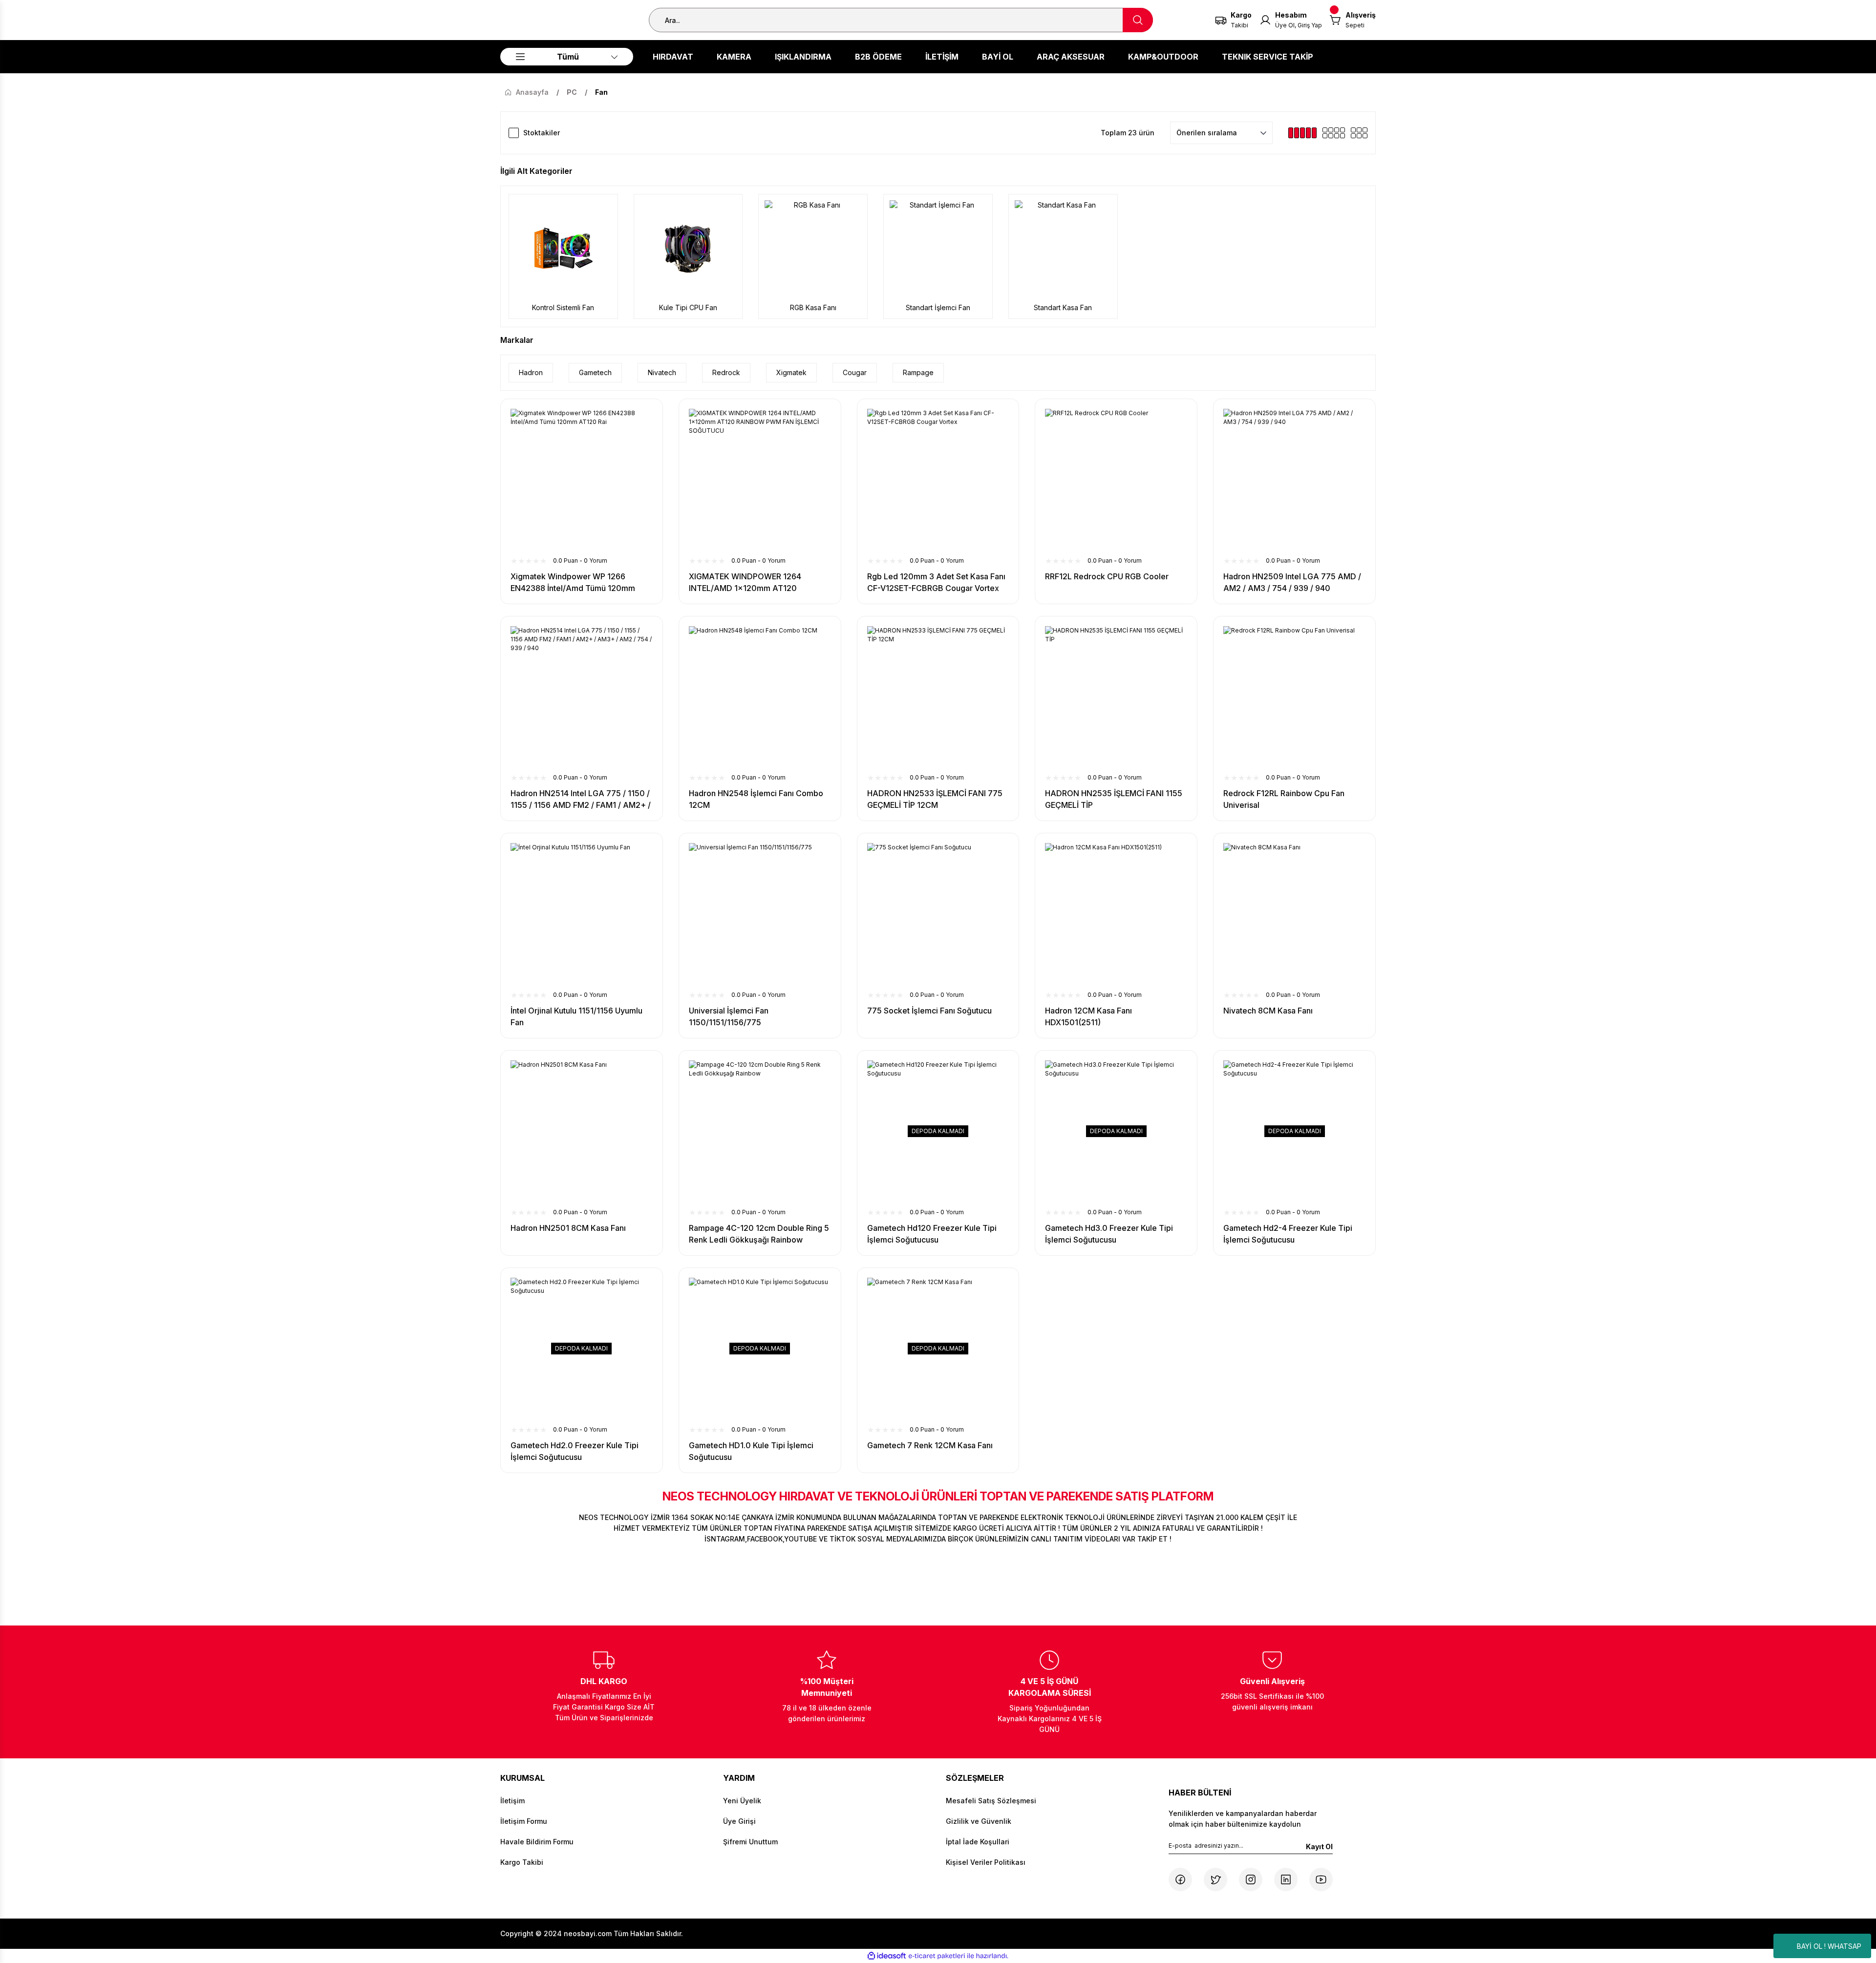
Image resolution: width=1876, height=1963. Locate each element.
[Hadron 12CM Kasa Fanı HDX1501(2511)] (1116, 914)
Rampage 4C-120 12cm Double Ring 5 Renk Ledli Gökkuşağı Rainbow (759, 1234)
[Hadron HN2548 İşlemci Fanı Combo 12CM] (760, 697)
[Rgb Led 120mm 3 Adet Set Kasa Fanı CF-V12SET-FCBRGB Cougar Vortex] (938, 480)
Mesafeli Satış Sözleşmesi (991, 1801)
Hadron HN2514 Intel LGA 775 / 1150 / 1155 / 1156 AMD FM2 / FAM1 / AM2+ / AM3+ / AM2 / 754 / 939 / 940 (581, 800)
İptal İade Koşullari (978, 1842)
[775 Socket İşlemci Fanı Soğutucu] (938, 914)
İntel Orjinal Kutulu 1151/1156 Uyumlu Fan (576, 1016)
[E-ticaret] (937, 1956)
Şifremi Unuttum (750, 1842)
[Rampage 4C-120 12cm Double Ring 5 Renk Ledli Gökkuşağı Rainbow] (760, 1131)
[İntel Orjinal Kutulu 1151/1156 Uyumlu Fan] (582, 914)
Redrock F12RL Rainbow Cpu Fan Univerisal (1284, 799)
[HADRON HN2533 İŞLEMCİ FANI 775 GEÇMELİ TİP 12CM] (938, 697)
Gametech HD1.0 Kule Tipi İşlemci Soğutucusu (751, 1451)
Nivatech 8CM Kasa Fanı (1268, 1011)
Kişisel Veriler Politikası (986, 1862)
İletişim (512, 1801)
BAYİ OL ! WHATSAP (1829, 1946)
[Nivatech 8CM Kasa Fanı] (1294, 914)
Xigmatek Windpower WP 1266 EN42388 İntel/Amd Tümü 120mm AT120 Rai (573, 583)
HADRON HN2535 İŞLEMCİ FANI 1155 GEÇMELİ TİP (1114, 799)
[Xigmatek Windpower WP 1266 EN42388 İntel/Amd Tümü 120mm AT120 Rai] (582, 480)
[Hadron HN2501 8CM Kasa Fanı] (582, 1131)
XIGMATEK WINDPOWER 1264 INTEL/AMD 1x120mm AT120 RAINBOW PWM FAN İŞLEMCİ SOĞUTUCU (745, 583)
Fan (601, 92)
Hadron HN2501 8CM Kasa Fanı (568, 1228)
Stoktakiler (542, 133)
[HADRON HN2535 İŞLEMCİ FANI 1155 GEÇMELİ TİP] (1116, 697)
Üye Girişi (739, 1821)
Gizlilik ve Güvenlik (979, 1821)
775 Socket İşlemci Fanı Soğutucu (929, 1011)
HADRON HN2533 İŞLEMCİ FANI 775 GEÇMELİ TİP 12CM (935, 799)
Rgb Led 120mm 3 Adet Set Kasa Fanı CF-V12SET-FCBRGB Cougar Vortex (936, 582)
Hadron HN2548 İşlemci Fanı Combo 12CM (756, 799)
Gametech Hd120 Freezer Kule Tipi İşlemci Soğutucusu (932, 1234)
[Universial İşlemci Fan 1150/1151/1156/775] (760, 914)
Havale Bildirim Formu (537, 1842)
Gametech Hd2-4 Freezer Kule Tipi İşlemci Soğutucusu (1288, 1234)
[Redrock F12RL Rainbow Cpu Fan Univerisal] (1294, 697)
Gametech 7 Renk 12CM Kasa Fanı (930, 1445)
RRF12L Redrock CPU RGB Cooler (1107, 576)
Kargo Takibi (522, 1862)
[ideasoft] (887, 1956)
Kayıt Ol (1319, 1847)
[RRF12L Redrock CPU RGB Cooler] (1116, 480)
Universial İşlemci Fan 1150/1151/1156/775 (729, 1016)
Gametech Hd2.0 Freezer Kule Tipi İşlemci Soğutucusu (575, 1451)
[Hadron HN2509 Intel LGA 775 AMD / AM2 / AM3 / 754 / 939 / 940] (1294, 480)
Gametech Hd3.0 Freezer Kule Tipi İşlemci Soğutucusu (1109, 1234)
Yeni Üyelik (742, 1801)
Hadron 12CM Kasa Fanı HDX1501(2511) (1088, 1016)
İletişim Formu (524, 1821)
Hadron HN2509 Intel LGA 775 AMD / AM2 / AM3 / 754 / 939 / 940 (1292, 582)
